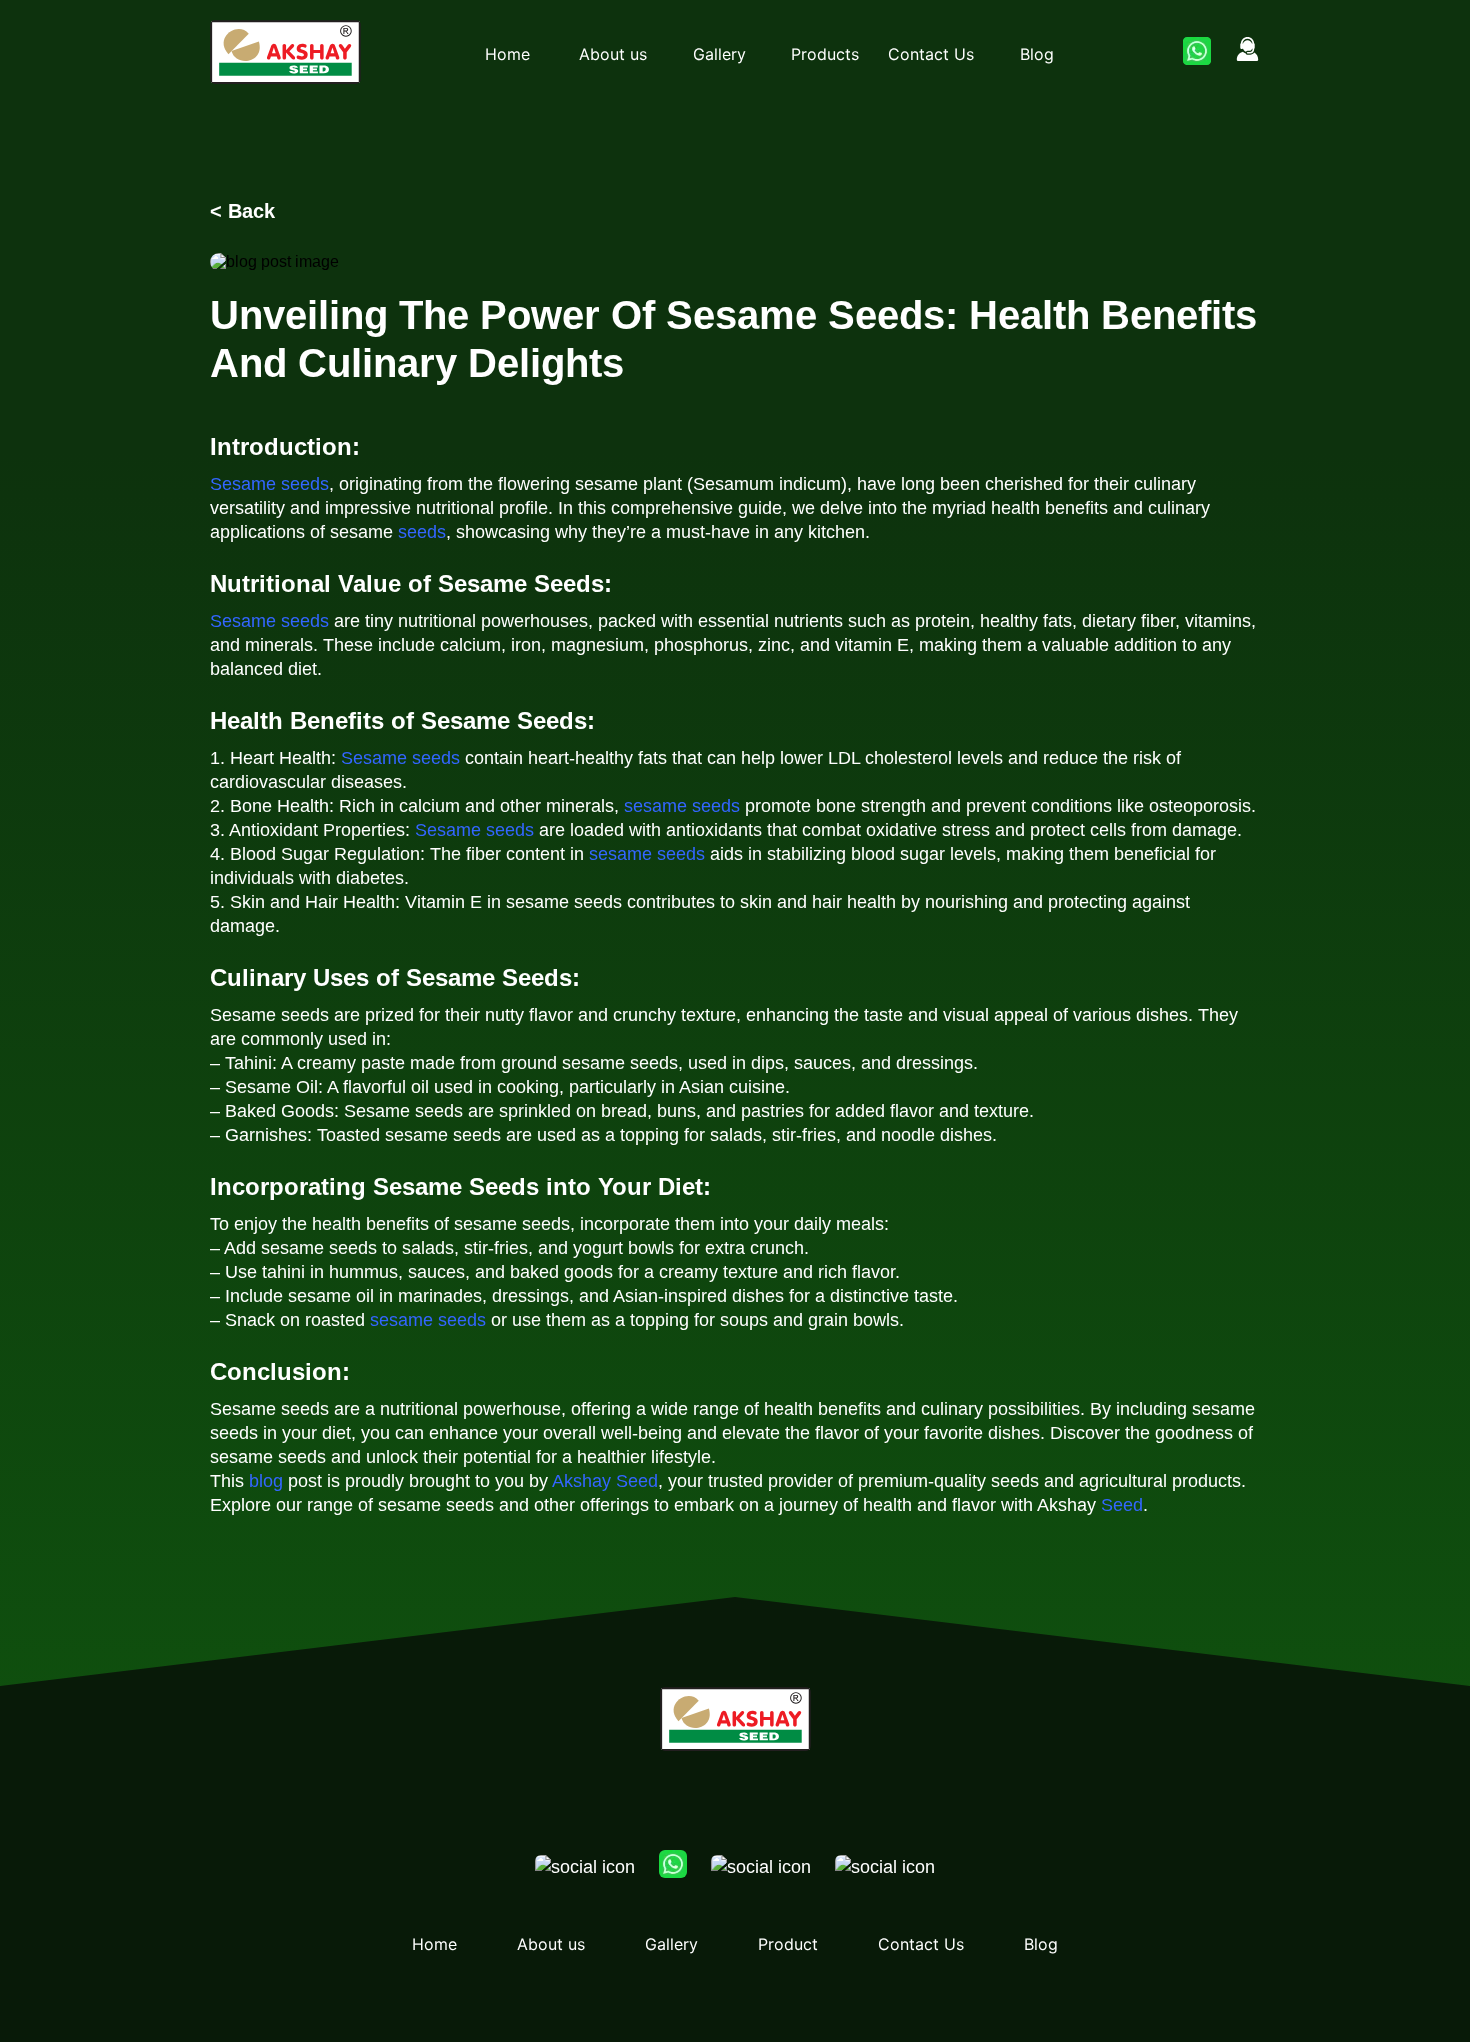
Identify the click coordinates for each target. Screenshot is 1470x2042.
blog (266, 1481)
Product (788, 1944)
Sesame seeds (269, 484)
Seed (1122, 1505)
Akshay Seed (605, 1481)
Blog (1037, 54)
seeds (422, 532)
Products (825, 54)
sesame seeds (682, 806)
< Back (242, 211)
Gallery (719, 54)
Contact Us (931, 54)
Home (507, 54)
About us (613, 54)
